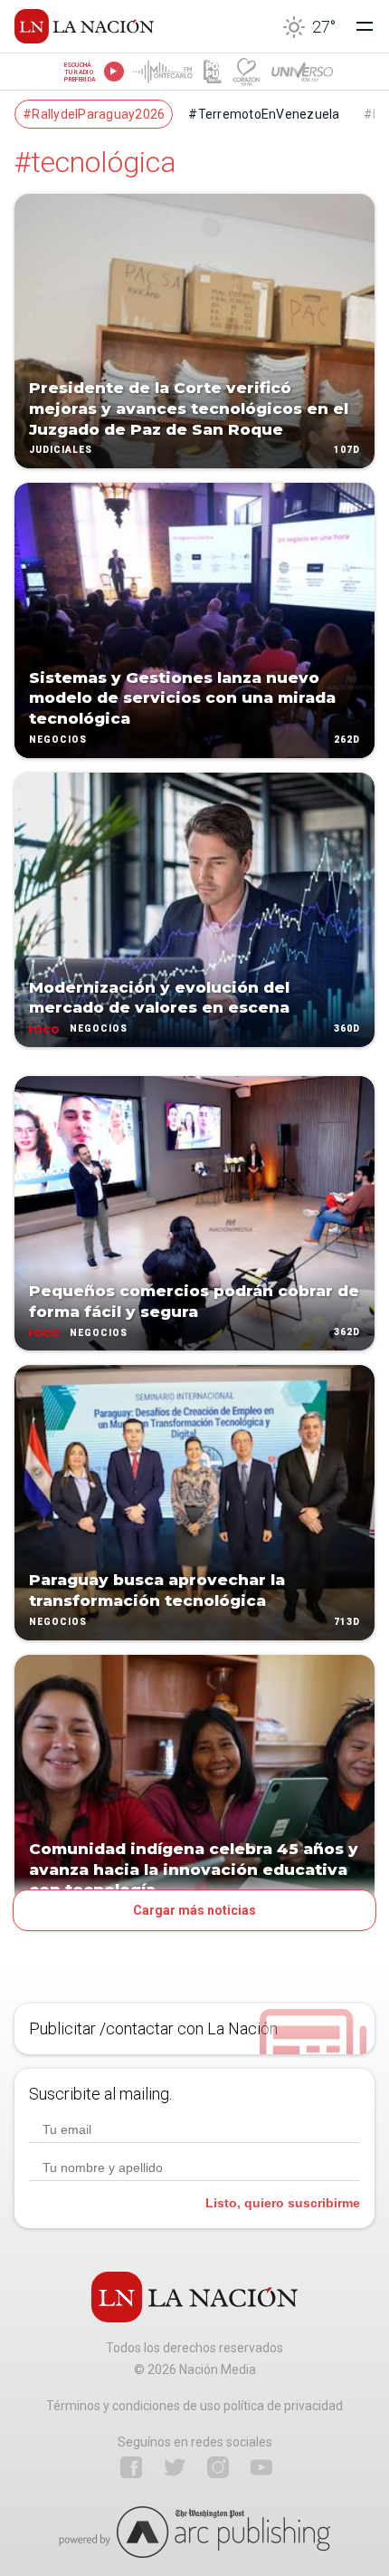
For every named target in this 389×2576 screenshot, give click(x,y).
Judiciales (61, 451)
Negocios (58, 740)
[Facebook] (131, 2467)
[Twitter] (175, 2467)
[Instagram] (218, 2467)
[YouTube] (261, 2467)
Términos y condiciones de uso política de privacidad (194, 2406)
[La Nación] (84, 26)
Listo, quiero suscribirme (283, 2203)
